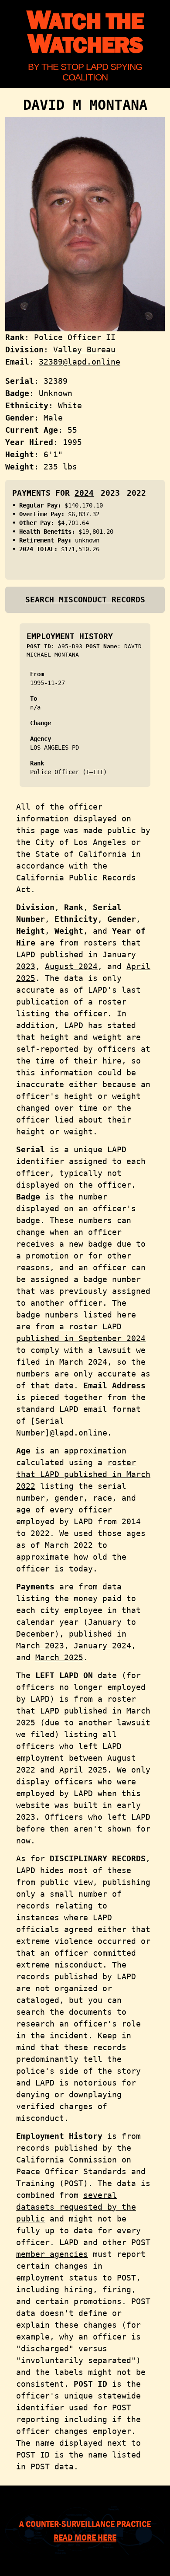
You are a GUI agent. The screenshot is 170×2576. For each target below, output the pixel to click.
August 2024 (71, 966)
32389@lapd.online (80, 362)
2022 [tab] (136, 493)
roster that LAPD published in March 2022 (83, 1474)
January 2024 (102, 1646)
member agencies (52, 2254)
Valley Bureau (84, 349)
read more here (85, 2537)
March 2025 (59, 1657)
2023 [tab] (110, 493)
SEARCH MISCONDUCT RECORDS (85, 600)
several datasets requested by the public (76, 2207)
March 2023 (40, 1646)
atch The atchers (85, 33)
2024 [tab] (84, 493)
